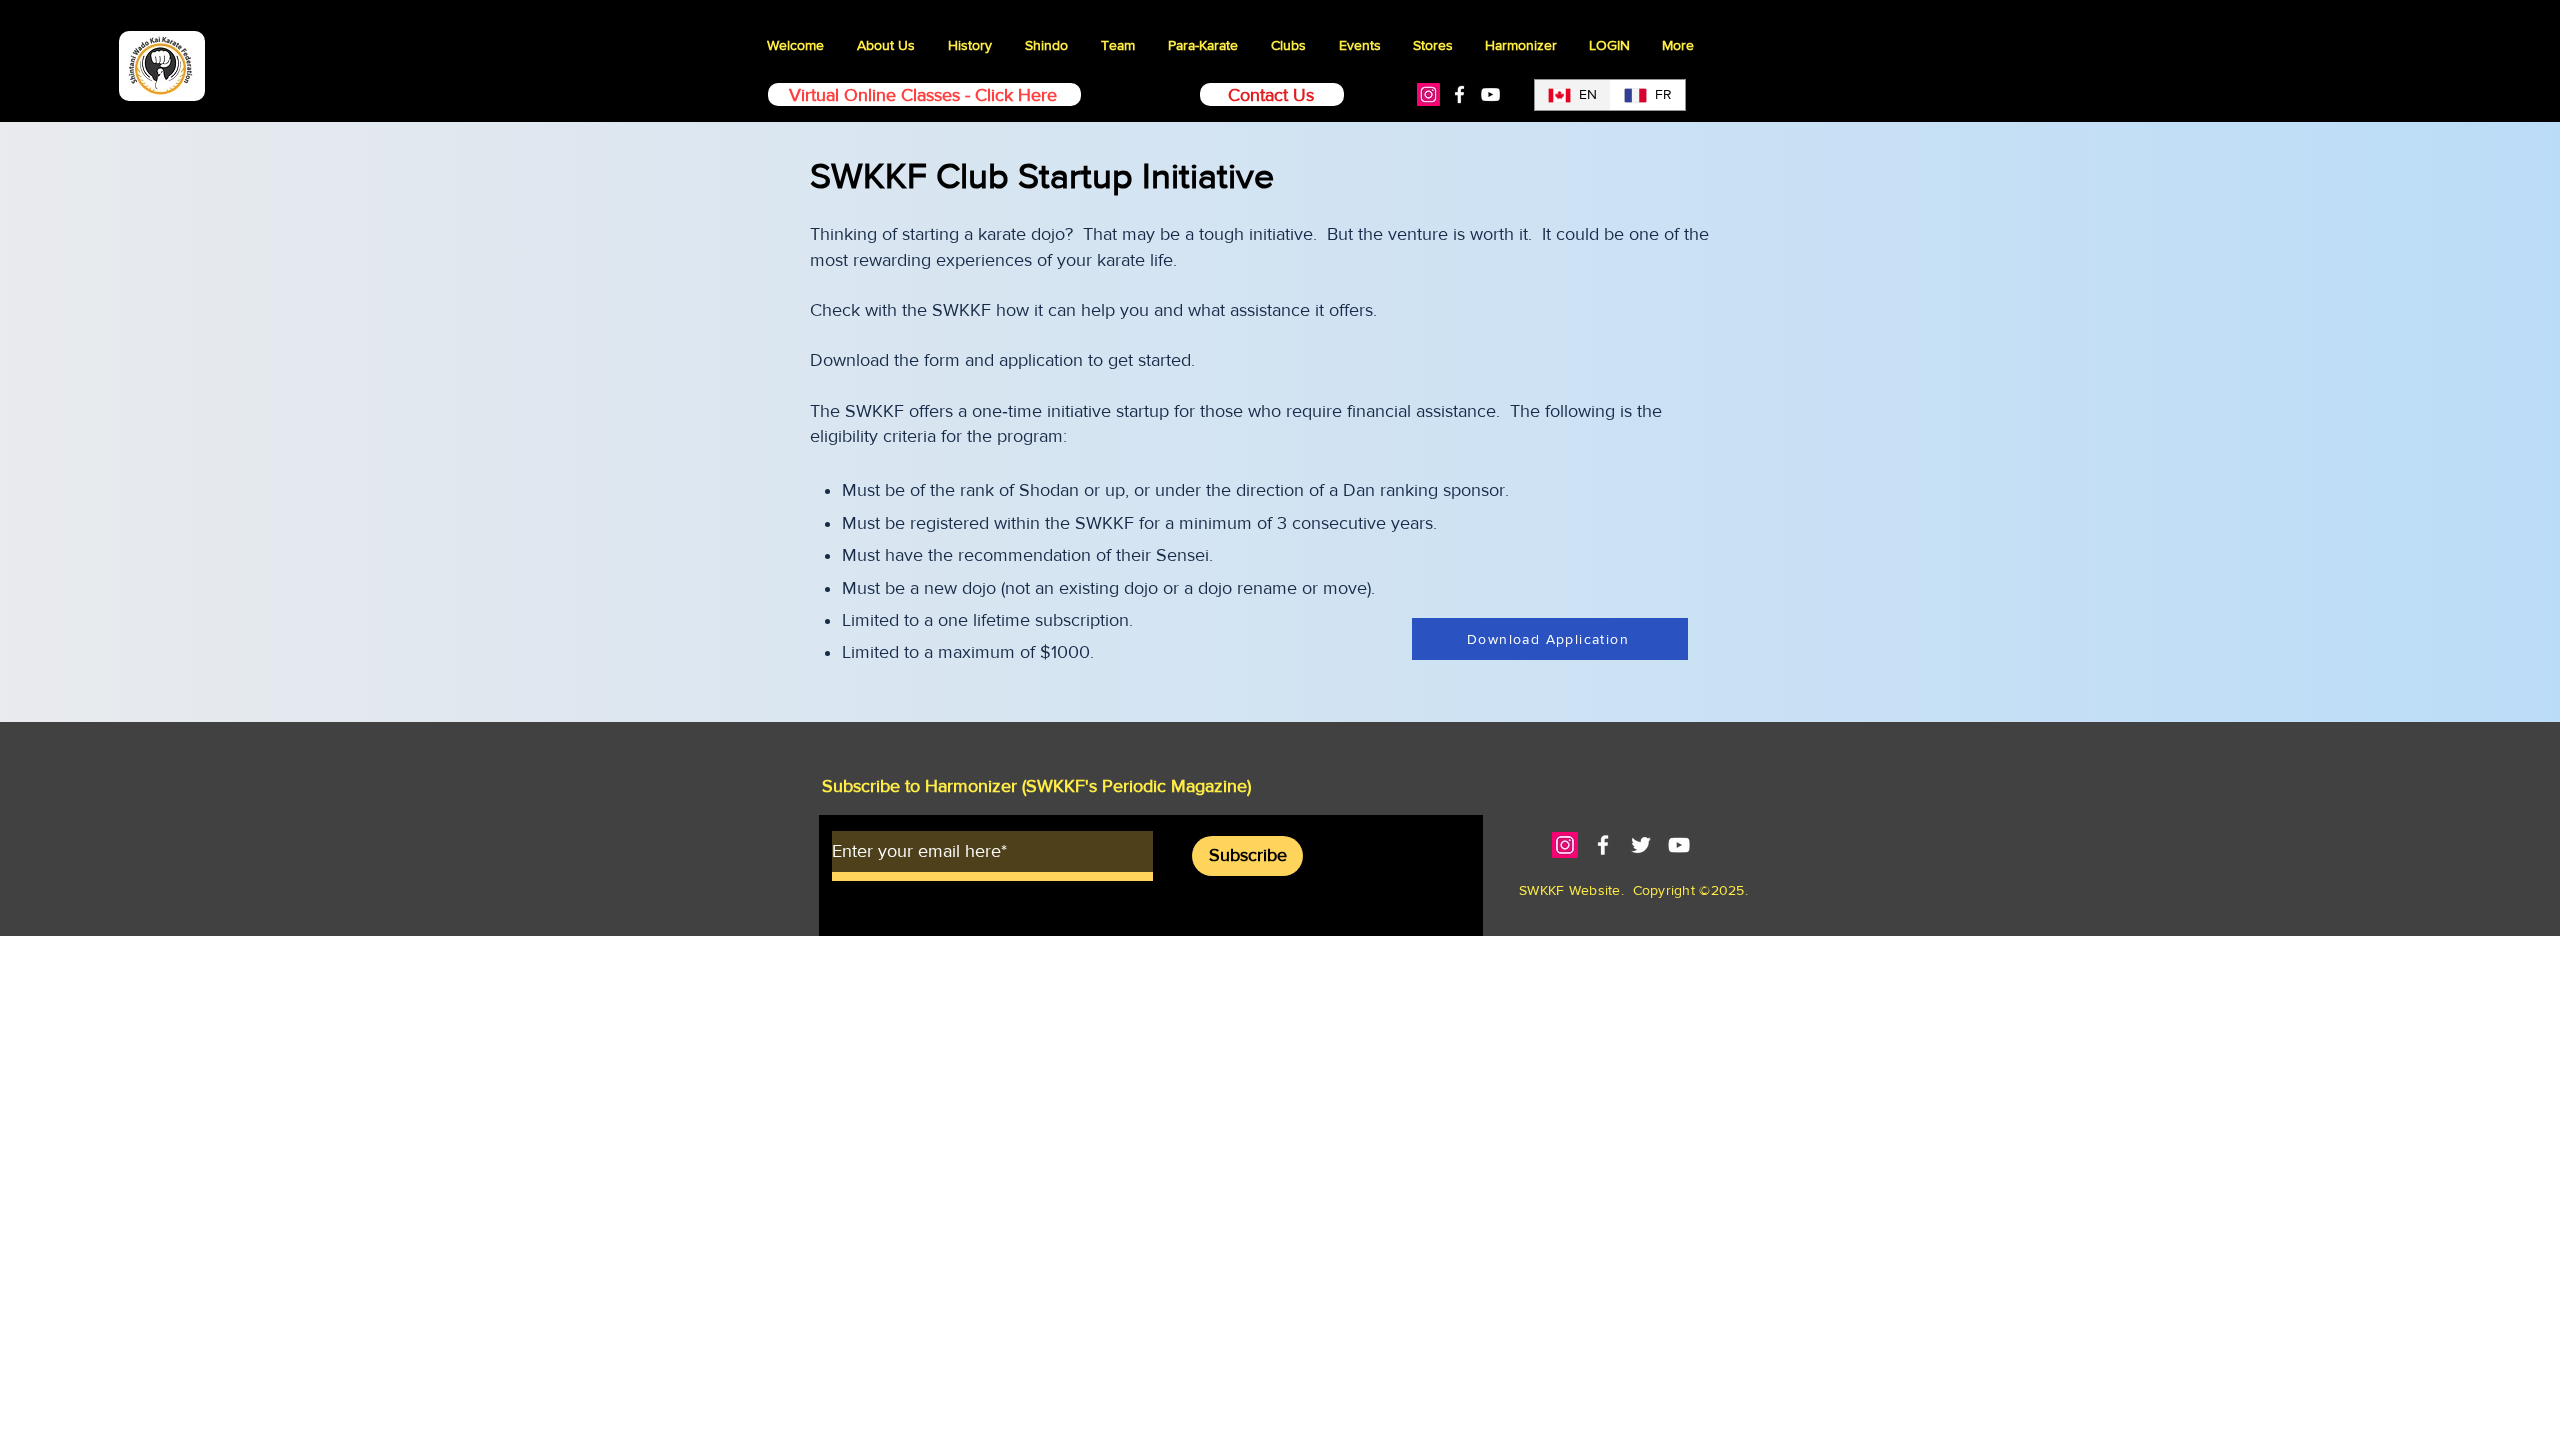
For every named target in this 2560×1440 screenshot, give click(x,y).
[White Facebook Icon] (1459, 94)
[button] (1359, 45)
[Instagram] (1428, 94)
